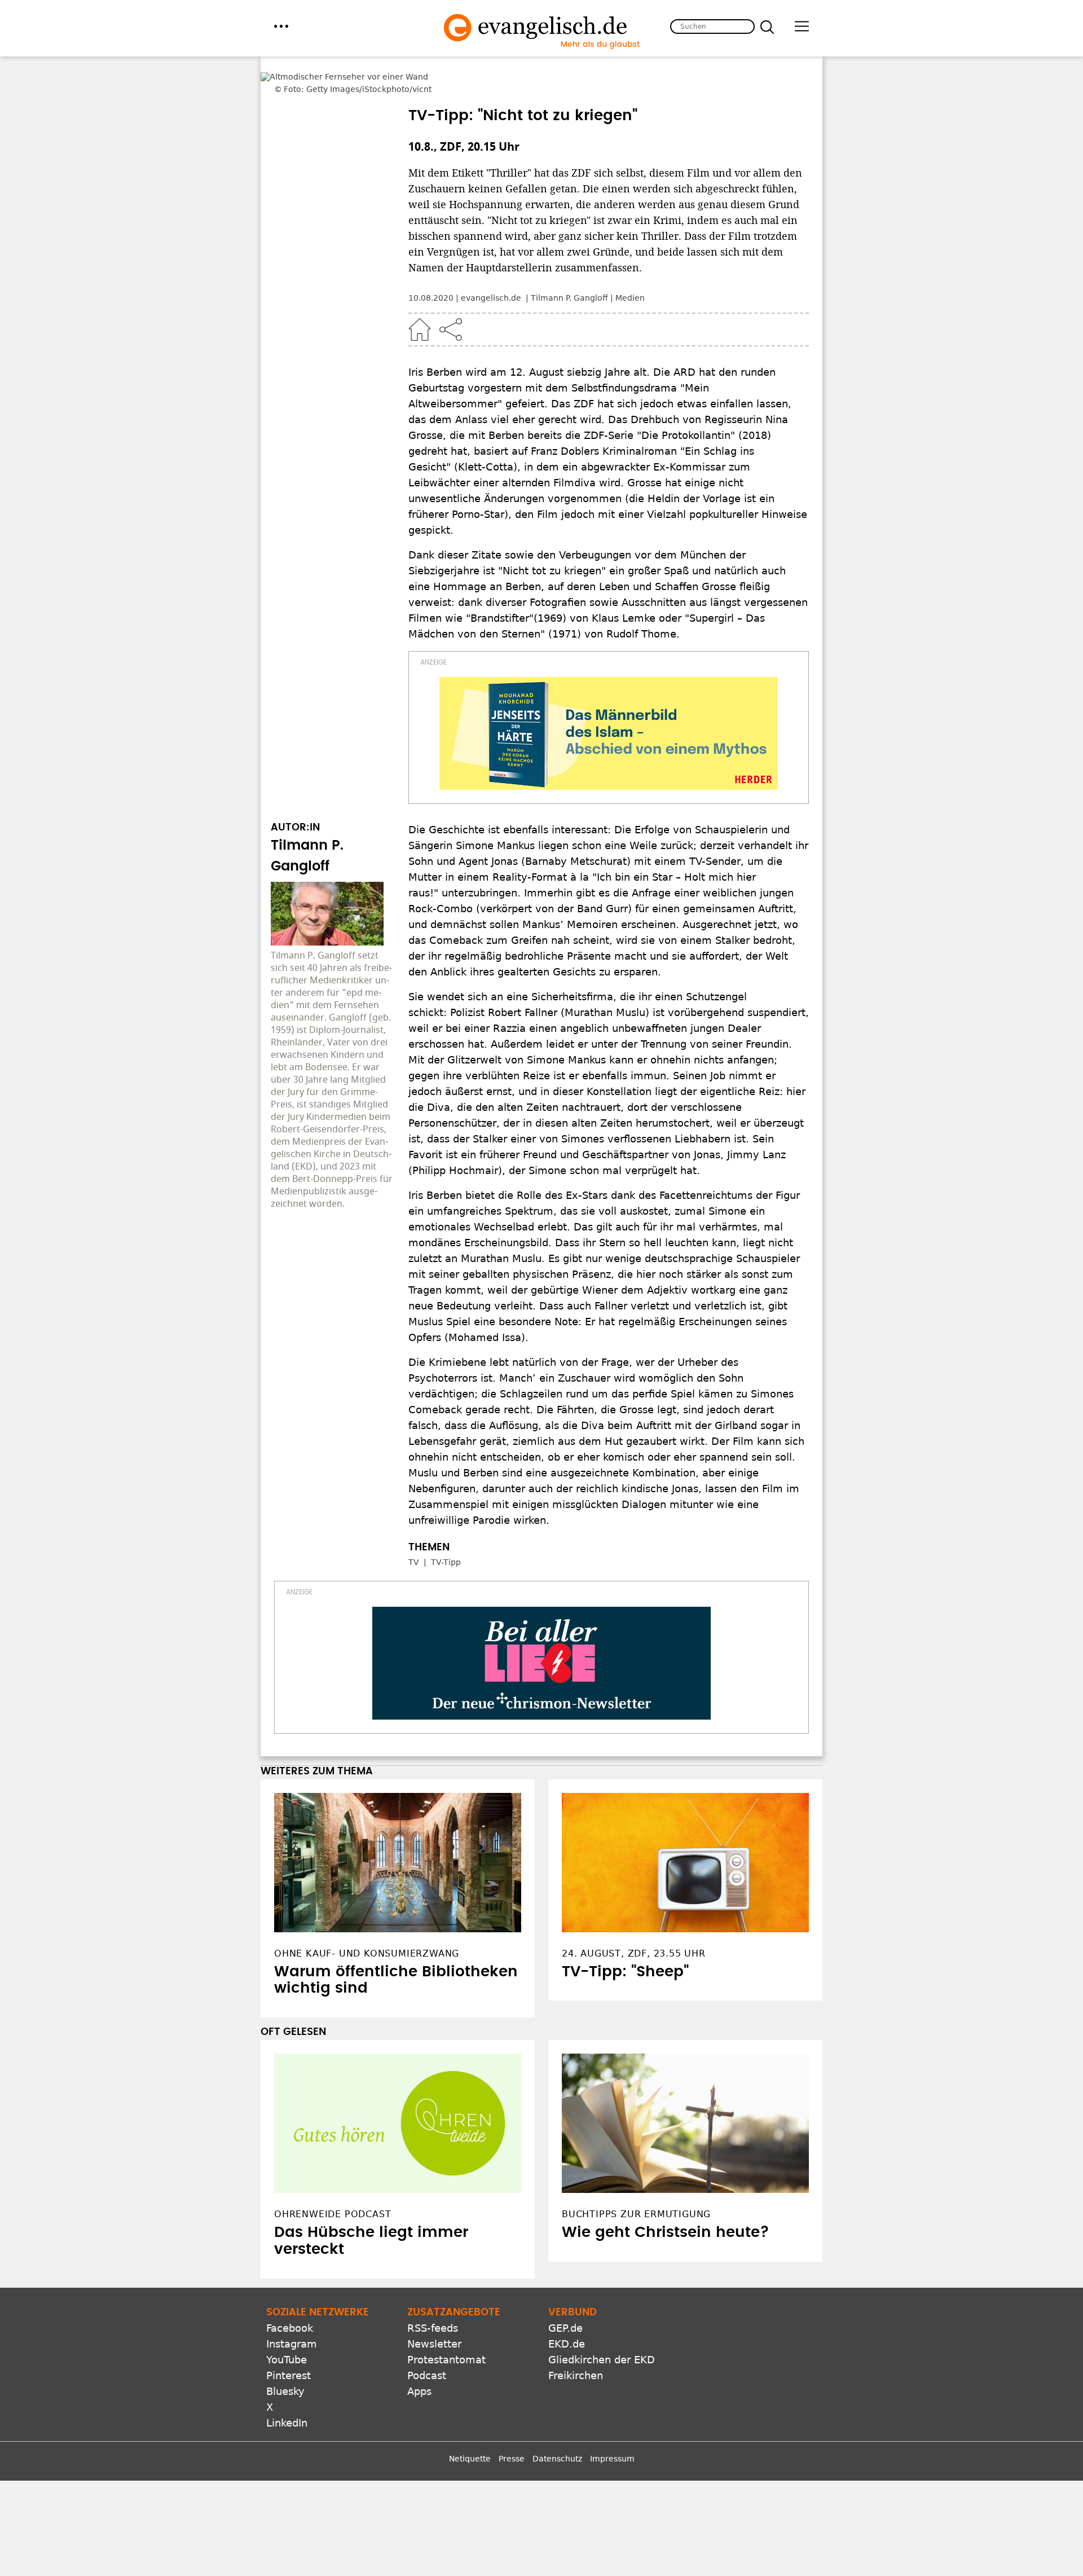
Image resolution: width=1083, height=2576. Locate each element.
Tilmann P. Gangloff (569, 267)
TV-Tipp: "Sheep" (625, 1941)
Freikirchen (576, 2344)
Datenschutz (557, 2428)
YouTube (287, 2329)
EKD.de (567, 2313)
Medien (630, 267)
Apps (419, 2360)
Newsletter (434, 2313)
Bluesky (285, 2360)
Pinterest (289, 2344)
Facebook (290, 2297)
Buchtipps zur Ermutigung (636, 2183)
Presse (512, 2428)
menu (281, 26)
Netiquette (470, 2428)
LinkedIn (287, 2392)
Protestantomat (446, 2329)
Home (420, 298)
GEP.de (565, 2297)
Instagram (292, 2313)
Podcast (427, 2344)
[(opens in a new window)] (609, 702)
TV (414, 1531)
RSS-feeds (433, 2297)
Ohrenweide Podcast (333, 2183)
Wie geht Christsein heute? (666, 2201)
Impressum (612, 2428)
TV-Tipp (446, 1531)
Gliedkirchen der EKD (602, 2329)
